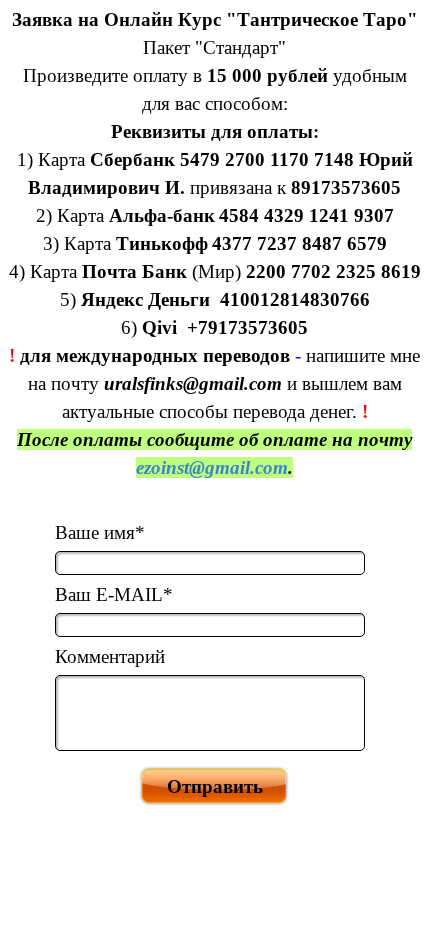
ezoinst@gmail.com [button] (212, 467)
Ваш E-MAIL (114, 594)
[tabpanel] (215, 244)
